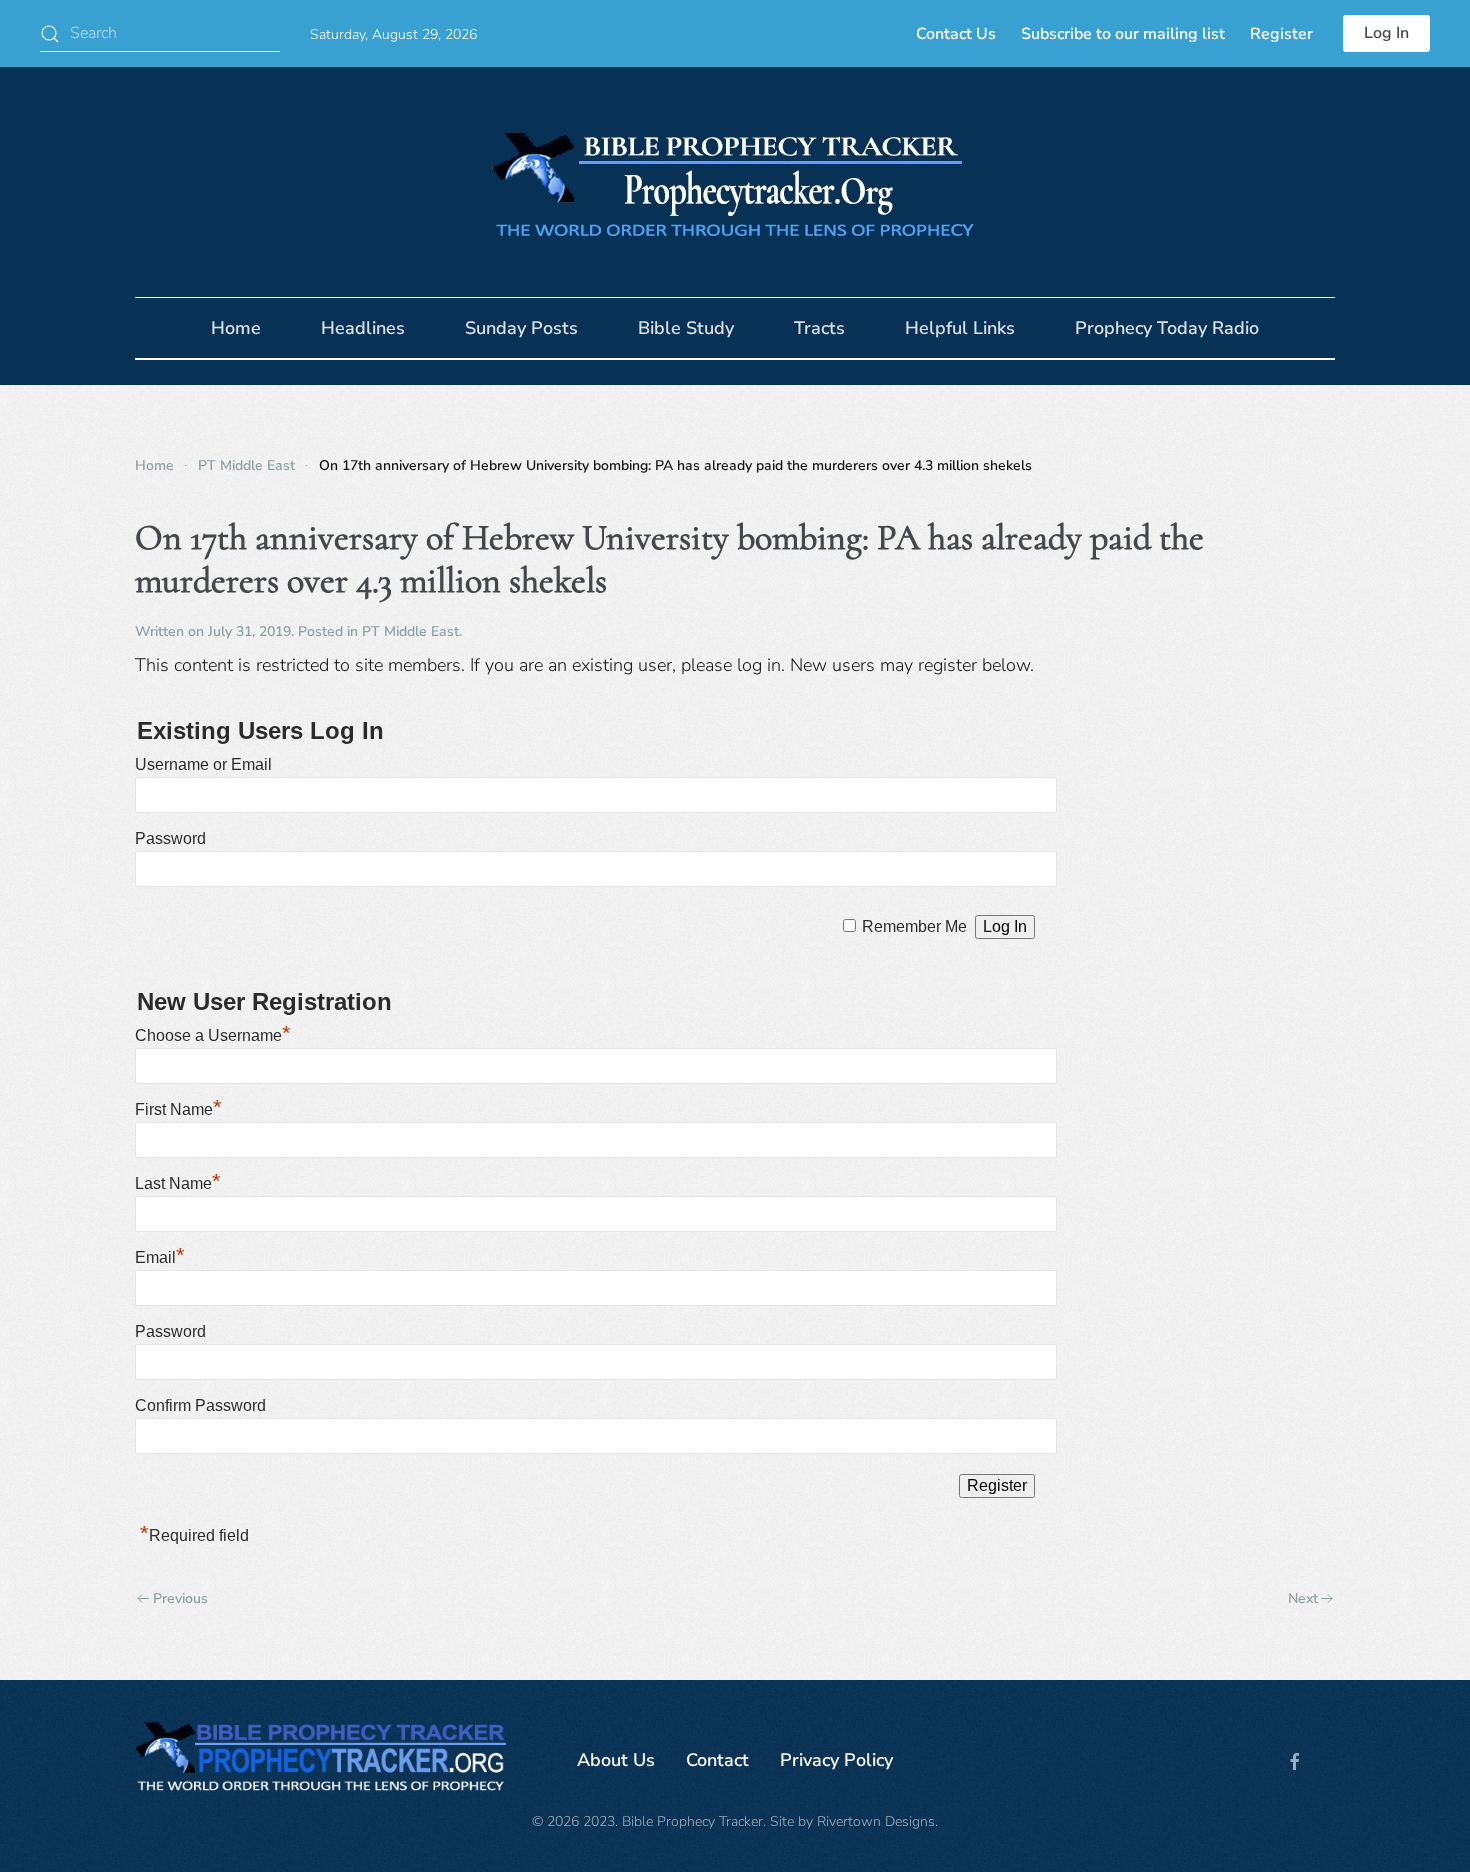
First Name (178, 1109)
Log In (1386, 33)
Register (1281, 34)
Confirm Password (200, 1405)
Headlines (363, 328)
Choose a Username (213, 1035)
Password (170, 838)
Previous (180, 1598)
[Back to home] (735, 182)
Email (160, 1257)
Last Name (178, 1183)
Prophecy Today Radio (1167, 328)
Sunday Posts (521, 328)
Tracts (819, 328)
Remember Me (914, 926)
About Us (616, 1760)
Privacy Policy (836, 1760)
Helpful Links (960, 328)
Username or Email (203, 764)
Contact (717, 1760)
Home (236, 328)
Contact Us (956, 34)
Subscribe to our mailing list (1123, 34)
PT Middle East (410, 631)
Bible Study (686, 328)
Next (1303, 1598)
